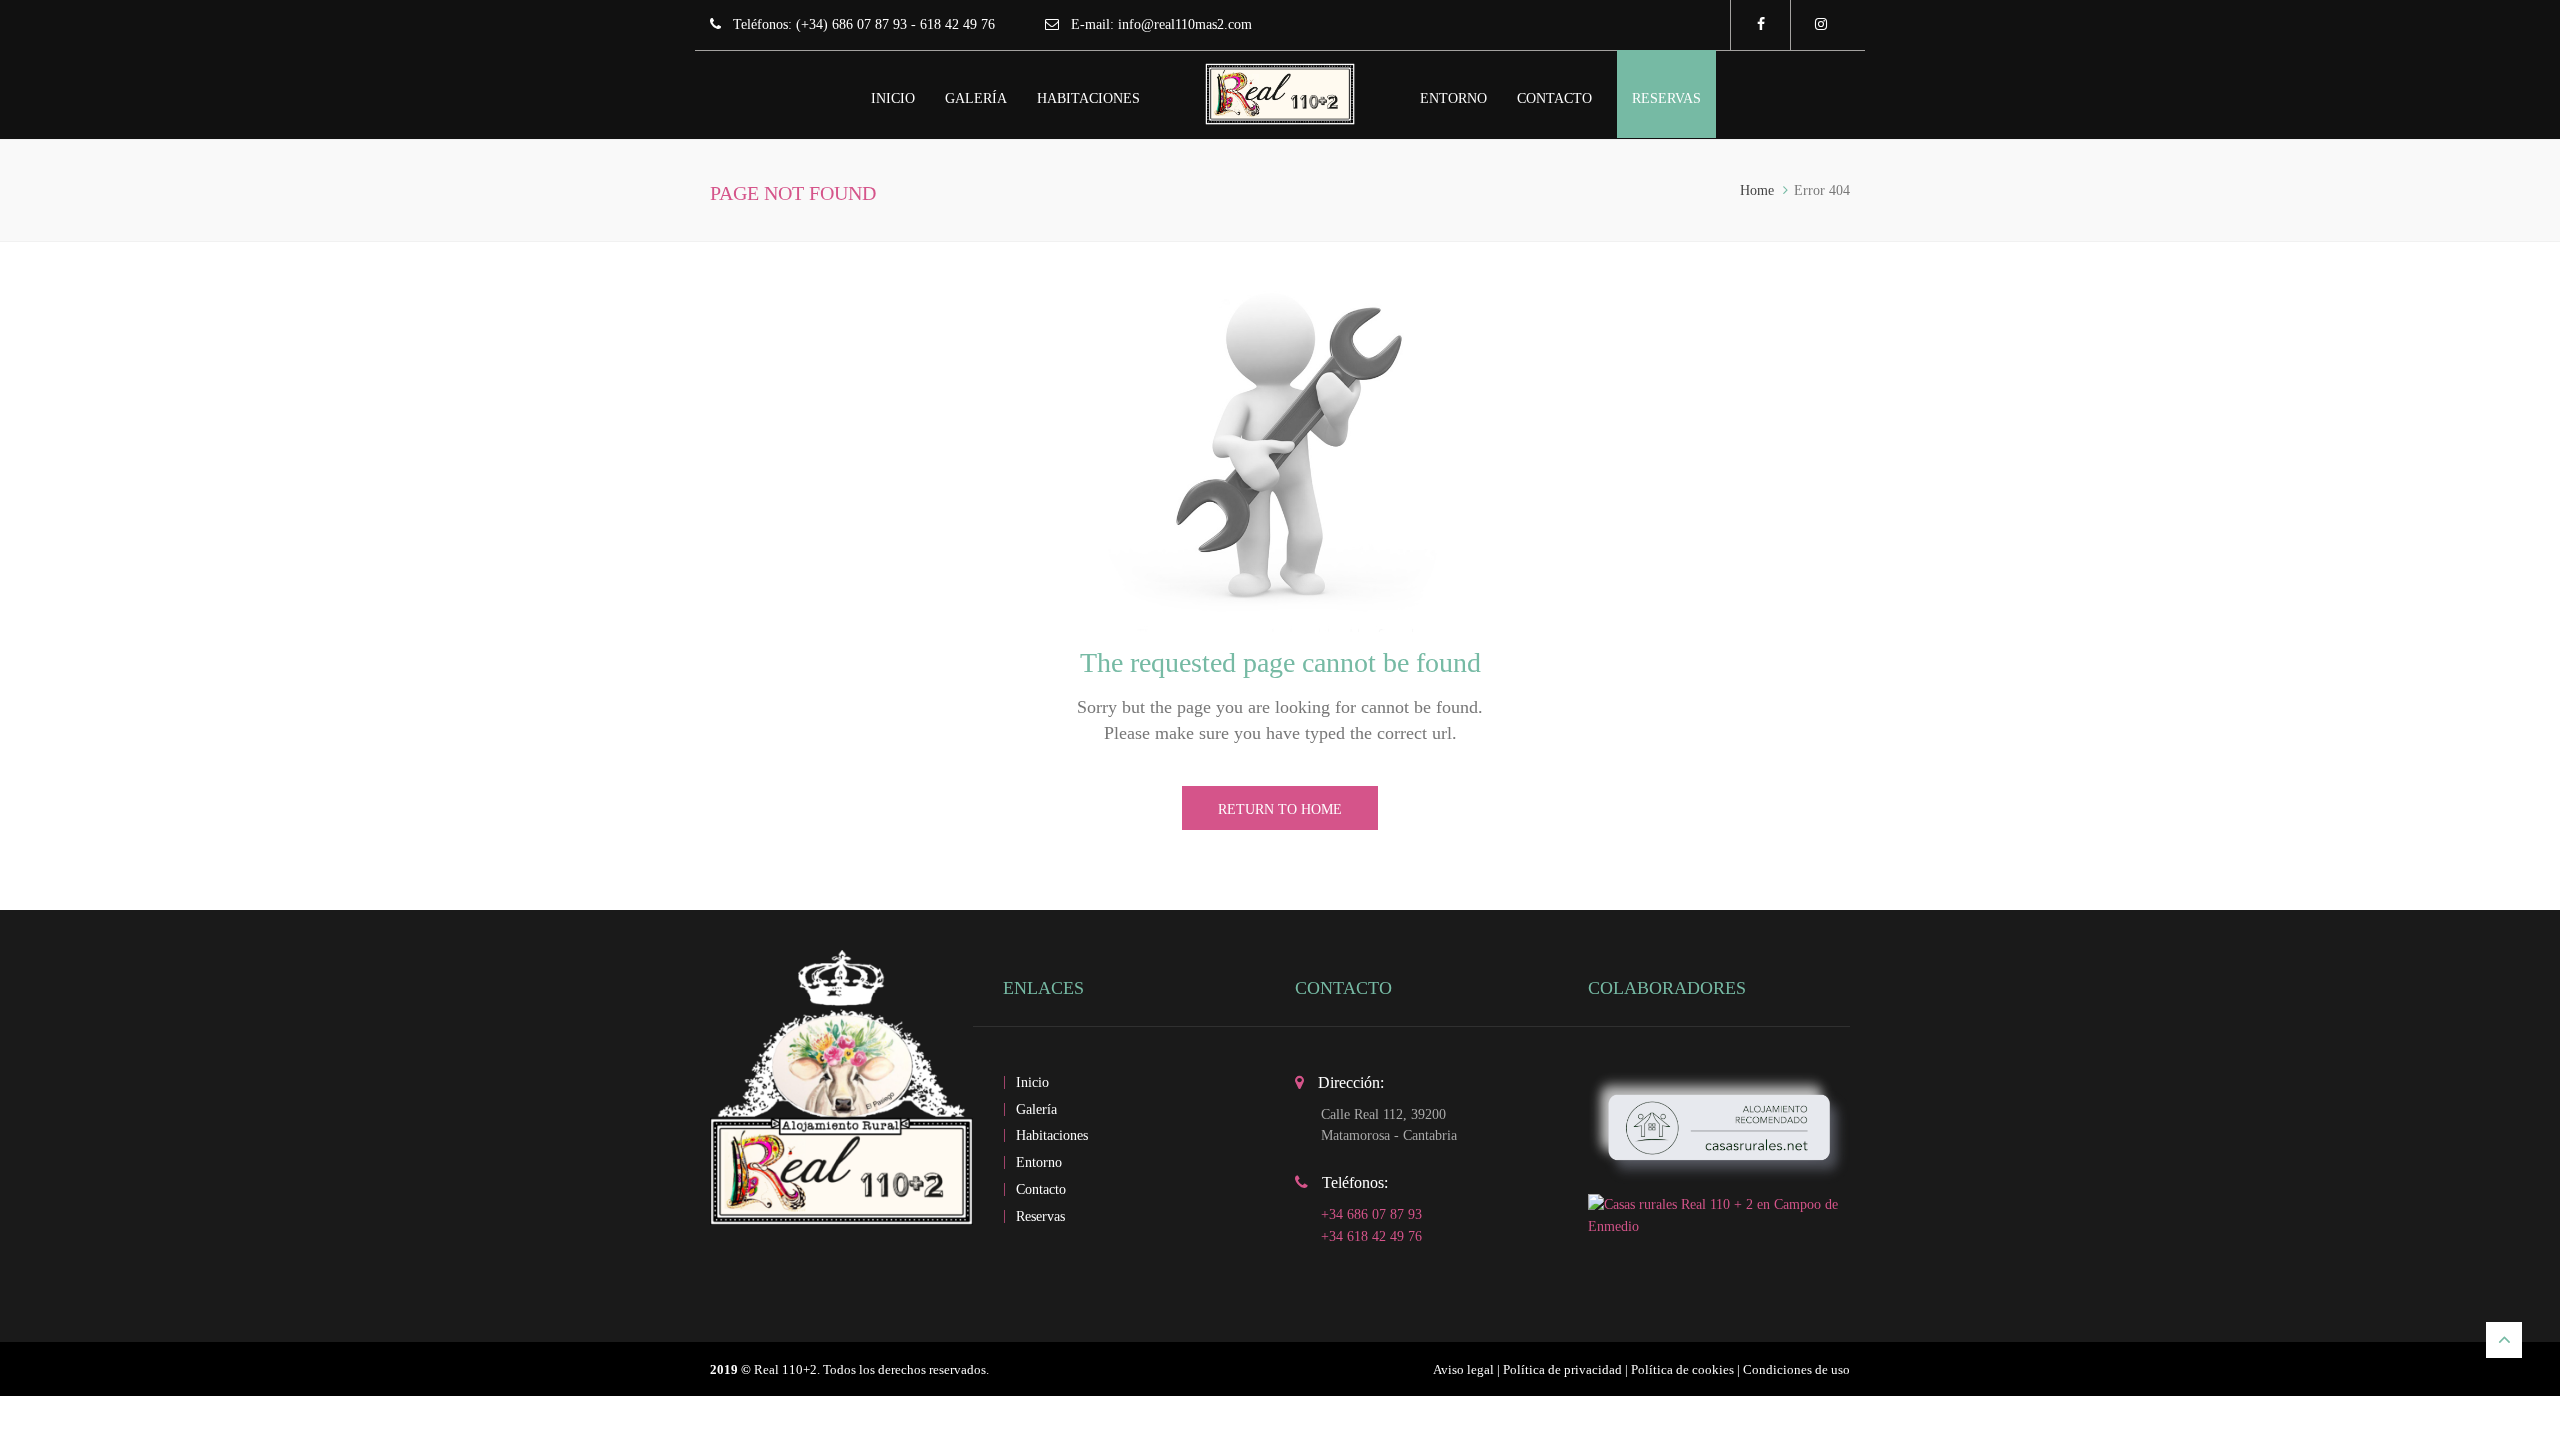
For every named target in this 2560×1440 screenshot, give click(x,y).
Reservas (1666, 98)
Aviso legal (1463, 1369)
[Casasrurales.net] (1719, 1126)
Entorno (1453, 98)
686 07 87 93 (869, 24)
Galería (976, 98)
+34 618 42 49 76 (1371, 1236)
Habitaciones (1088, 98)
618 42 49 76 (957, 24)
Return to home (1280, 809)
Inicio (893, 98)
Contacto (1554, 98)
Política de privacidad (1562, 1369)
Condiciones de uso (1796, 1369)
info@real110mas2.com (1185, 24)
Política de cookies (1682, 1369)
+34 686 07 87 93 (1371, 1214)
